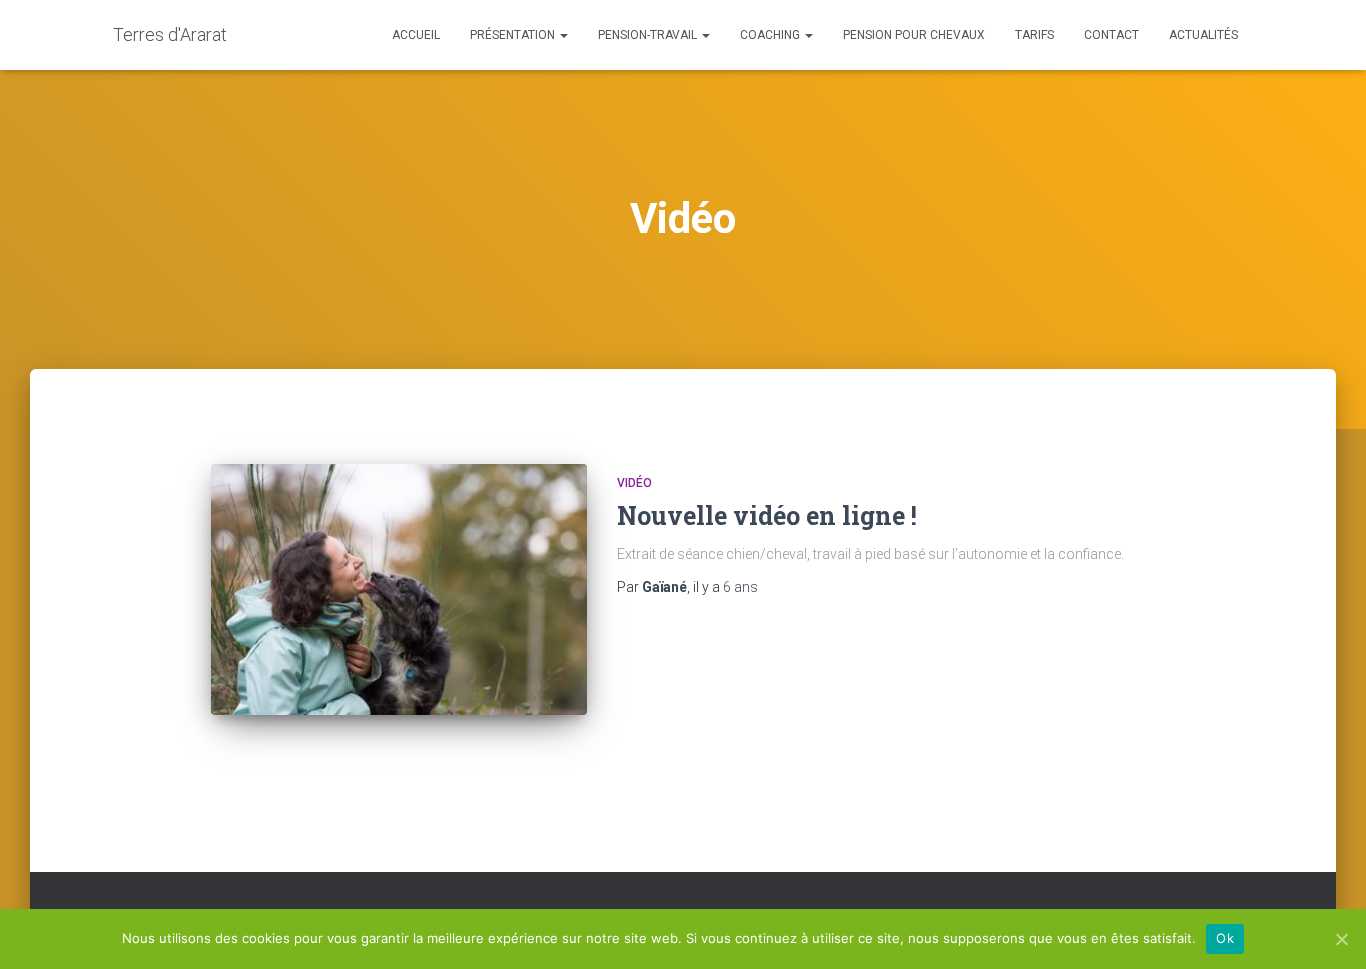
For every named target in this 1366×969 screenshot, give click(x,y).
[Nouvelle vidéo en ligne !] (399, 589)
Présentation (514, 35)
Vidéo (634, 483)
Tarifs (1034, 35)
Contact (1111, 35)
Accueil (416, 35)
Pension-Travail (649, 35)
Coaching (771, 35)
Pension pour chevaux (914, 35)
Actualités (1203, 35)
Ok (1225, 938)
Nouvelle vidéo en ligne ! (767, 515)
